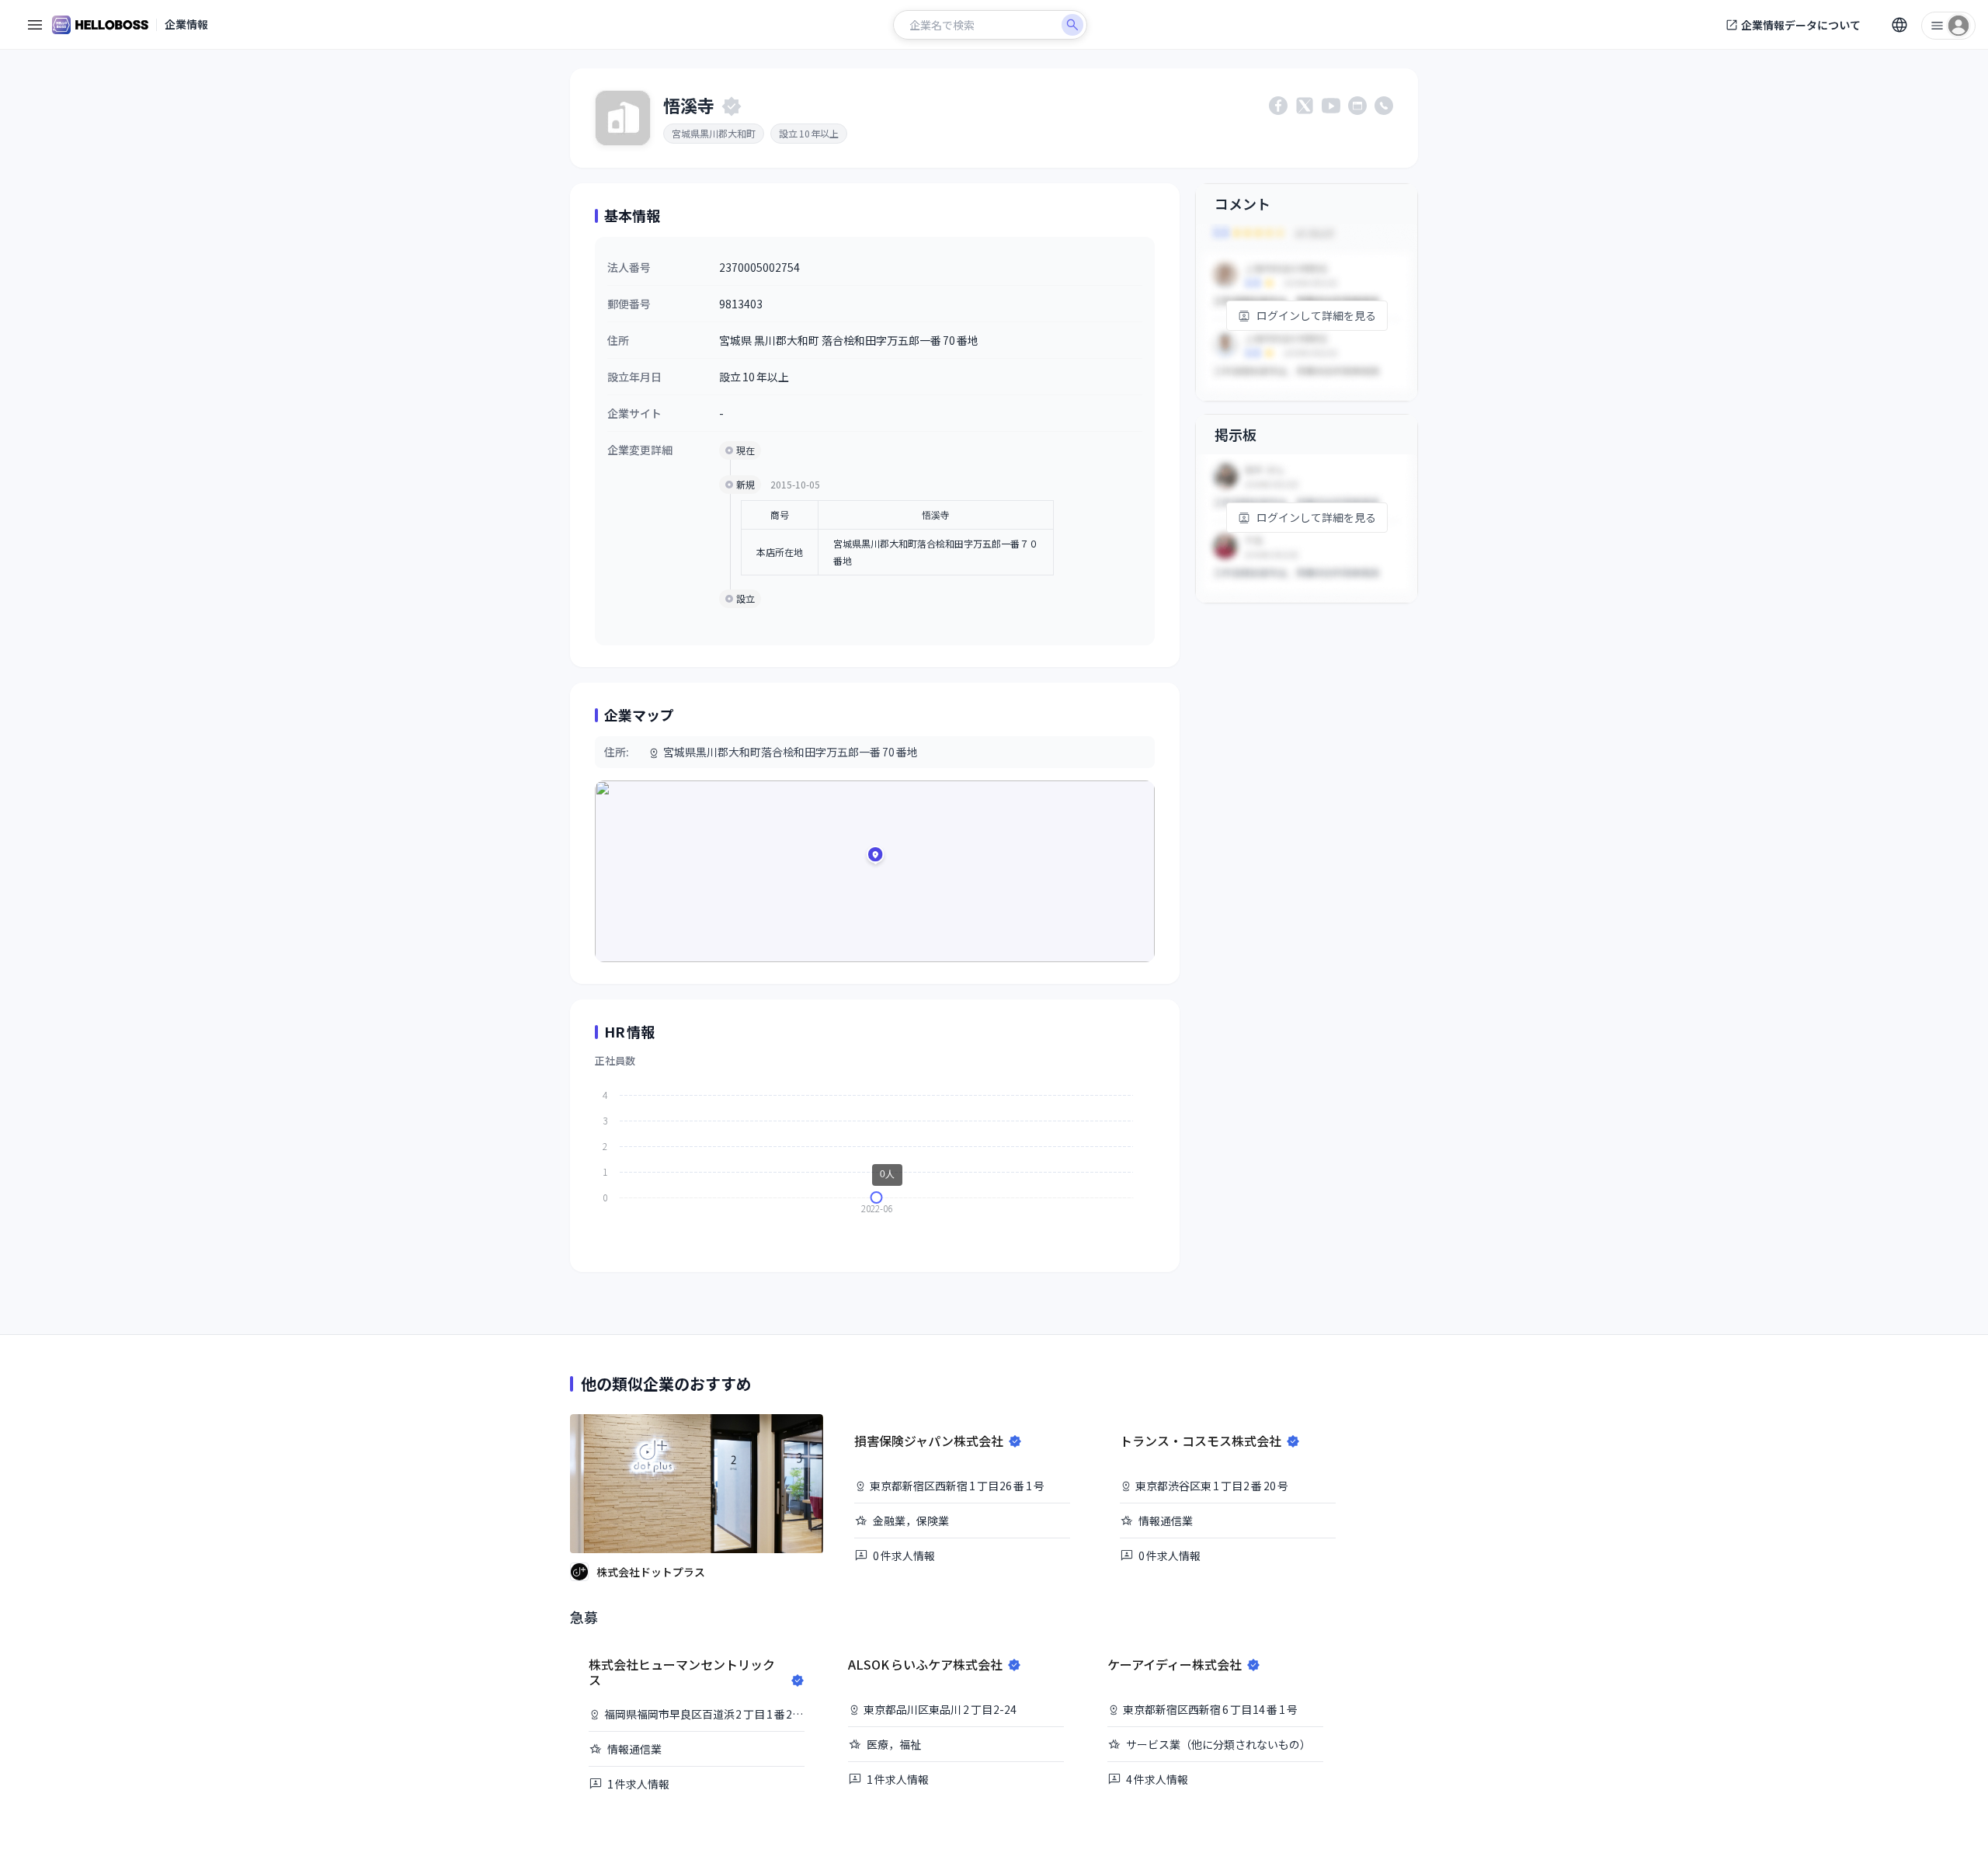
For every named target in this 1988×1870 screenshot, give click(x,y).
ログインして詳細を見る (1316, 315)
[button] (875, 857)
